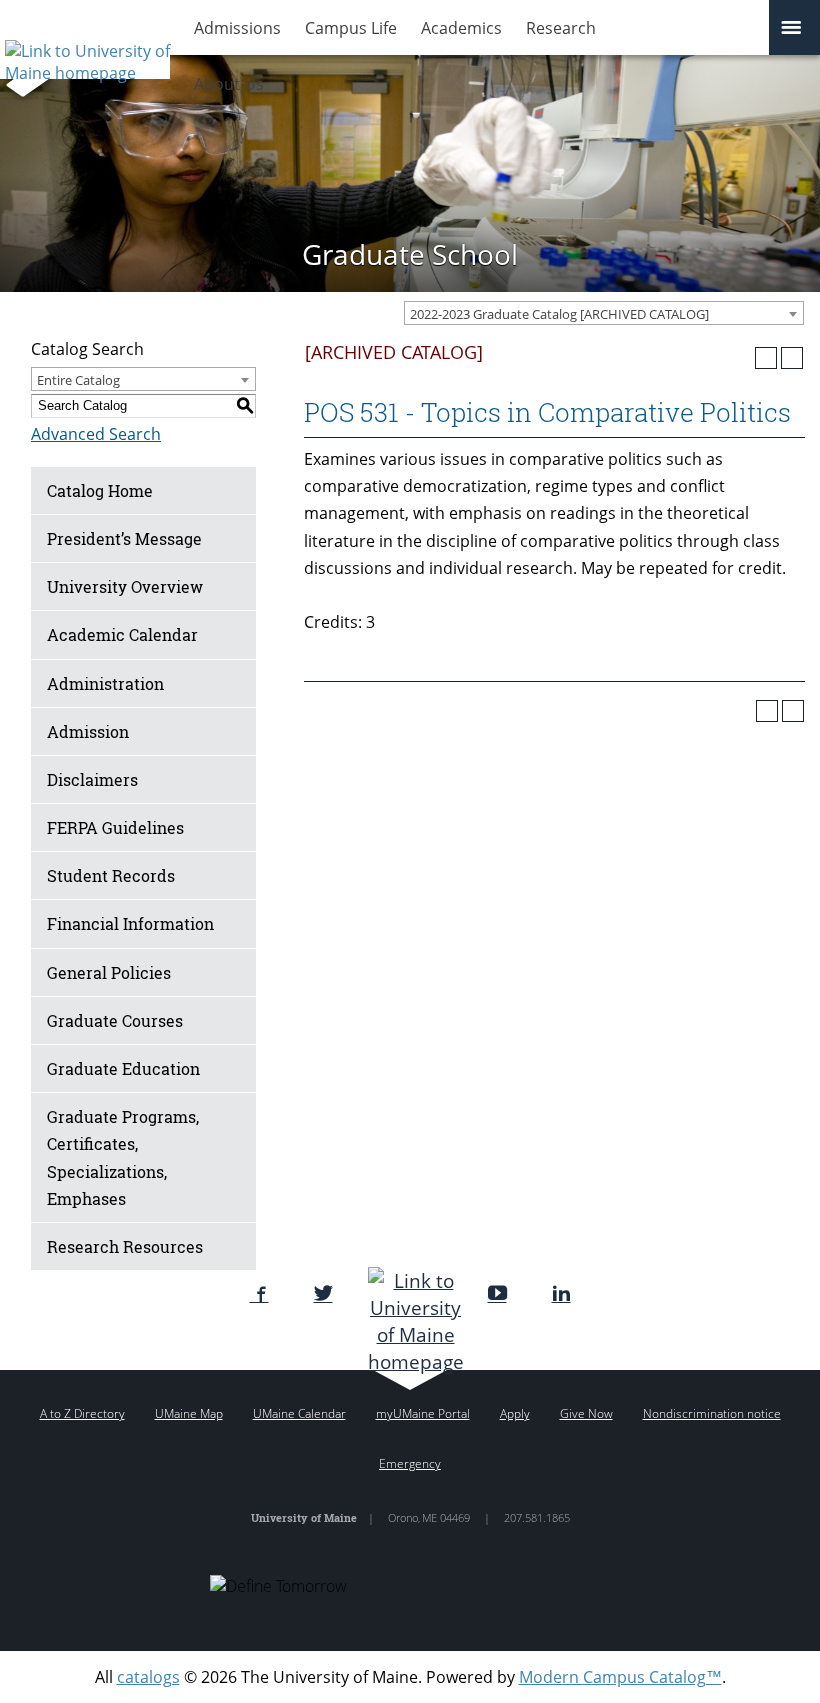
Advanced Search (96, 434)
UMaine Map (189, 1413)
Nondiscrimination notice (712, 1413)
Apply (515, 1413)
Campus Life (351, 28)
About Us (229, 84)
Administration (105, 683)
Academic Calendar (122, 634)
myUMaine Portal (423, 1413)
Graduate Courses (115, 1020)
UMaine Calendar (299, 1413)
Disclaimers (92, 779)
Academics (461, 28)
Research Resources (125, 1246)
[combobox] (604, 313)
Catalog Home (100, 490)
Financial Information (130, 923)
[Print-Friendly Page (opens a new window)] (766, 358)
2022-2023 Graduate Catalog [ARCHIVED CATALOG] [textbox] (559, 314)
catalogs (148, 1677)
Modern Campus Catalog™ (620, 1677)
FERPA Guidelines (115, 827)
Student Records (111, 875)
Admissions (237, 28)
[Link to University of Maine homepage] (85, 55)
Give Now (586, 1413)
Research (561, 28)
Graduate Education (123, 1068)
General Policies (109, 972)
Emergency (410, 1463)
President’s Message (124, 538)
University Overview (125, 586)
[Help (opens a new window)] (792, 358)
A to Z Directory (82, 1413)
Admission (88, 731)
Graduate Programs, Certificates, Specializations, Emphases (123, 1157)
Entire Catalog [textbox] (78, 380)
